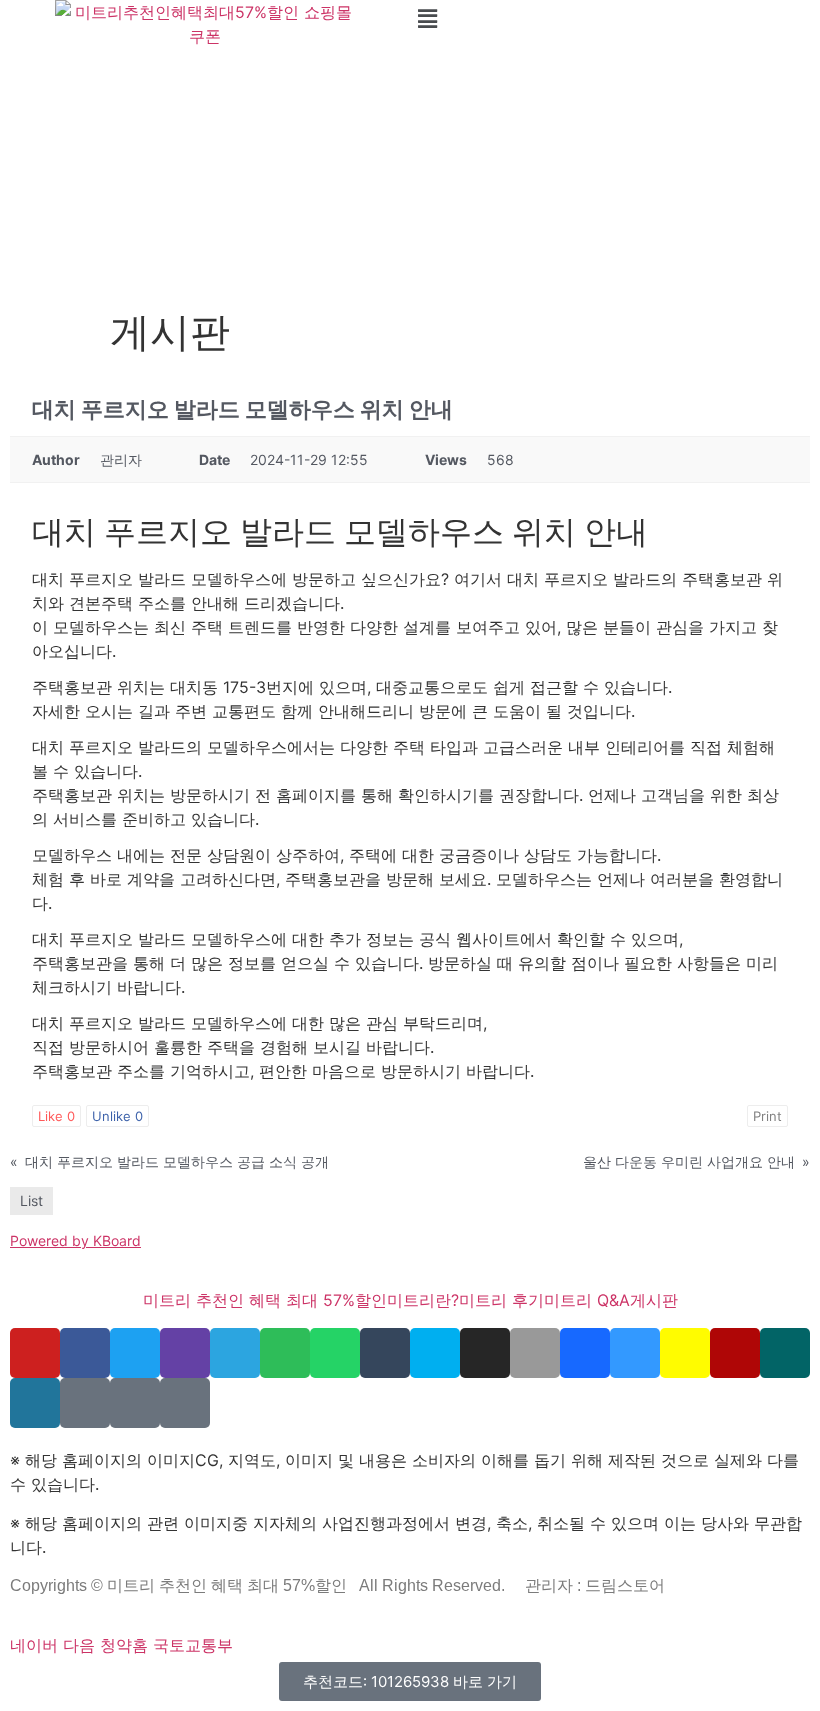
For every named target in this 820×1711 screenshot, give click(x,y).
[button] (615, 18)
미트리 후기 (501, 1300)
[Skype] (435, 1353)
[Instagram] (485, 1353)
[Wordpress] (35, 1403)
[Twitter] (135, 1353)
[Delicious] (635, 1353)
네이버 (34, 1645)
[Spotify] (285, 1353)
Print (767, 1116)
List (31, 1200)
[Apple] (535, 1353)
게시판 (654, 1300)
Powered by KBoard (75, 1240)
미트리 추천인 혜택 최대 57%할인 (265, 1300)
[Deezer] (85, 1403)
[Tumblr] (385, 1353)
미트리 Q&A (587, 1300)
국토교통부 (193, 1645)
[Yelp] (735, 1353)
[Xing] (785, 1353)
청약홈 (124, 1645)
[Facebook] (85, 1353)
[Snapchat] (685, 1353)
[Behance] (585, 1353)
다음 (79, 1645)
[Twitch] (185, 1353)
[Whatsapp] (335, 1353)
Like (56, 1116)
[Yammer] (135, 1403)
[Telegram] (235, 1353)
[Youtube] (35, 1353)
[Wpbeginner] (185, 1403)
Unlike (117, 1116)
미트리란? (423, 1300)
